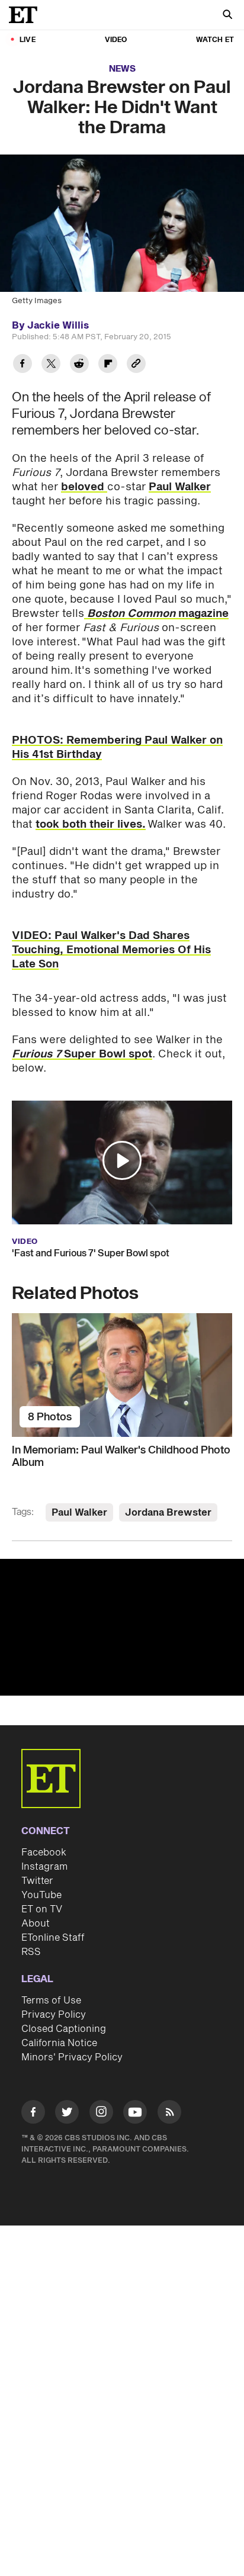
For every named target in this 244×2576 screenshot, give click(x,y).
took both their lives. (91, 824)
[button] (122, 1160)
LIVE (28, 40)
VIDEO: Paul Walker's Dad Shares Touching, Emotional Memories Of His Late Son (111, 950)
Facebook (44, 1853)
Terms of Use (51, 2001)
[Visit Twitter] (67, 2114)
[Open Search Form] (227, 16)
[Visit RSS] (169, 2114)
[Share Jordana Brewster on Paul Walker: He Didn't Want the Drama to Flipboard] (108, 365)
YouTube (41, 1895)
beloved (84, 487)
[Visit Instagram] (101, 2114)
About (36, 1924)
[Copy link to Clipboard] (136, 365)
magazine (156, 614)
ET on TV (42, 1909)
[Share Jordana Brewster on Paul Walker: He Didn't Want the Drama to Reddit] (79, 365)
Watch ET (215, 40)
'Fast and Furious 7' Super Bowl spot (91, 1253)
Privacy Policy (54, 2015)
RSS (31, 1952)
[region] (122, 1628)
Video (116, 40)
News (122, 69)
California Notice (59, 2043)
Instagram (44, 1867)
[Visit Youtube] (135, 2112)
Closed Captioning (64, 2029)
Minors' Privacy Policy (72, 2057)
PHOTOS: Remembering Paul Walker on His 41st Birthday (117, 747)
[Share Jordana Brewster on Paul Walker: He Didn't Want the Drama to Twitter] (51, 365)
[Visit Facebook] (33, 2114)
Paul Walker (180, 487)
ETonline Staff (53, 1938)
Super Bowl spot (108, 1054)
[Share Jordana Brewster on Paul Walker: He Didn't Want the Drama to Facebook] (23, 365)
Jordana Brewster (168, 1513)
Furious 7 (38, 1054)
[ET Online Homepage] (27, 15)
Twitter (37, 1881)
